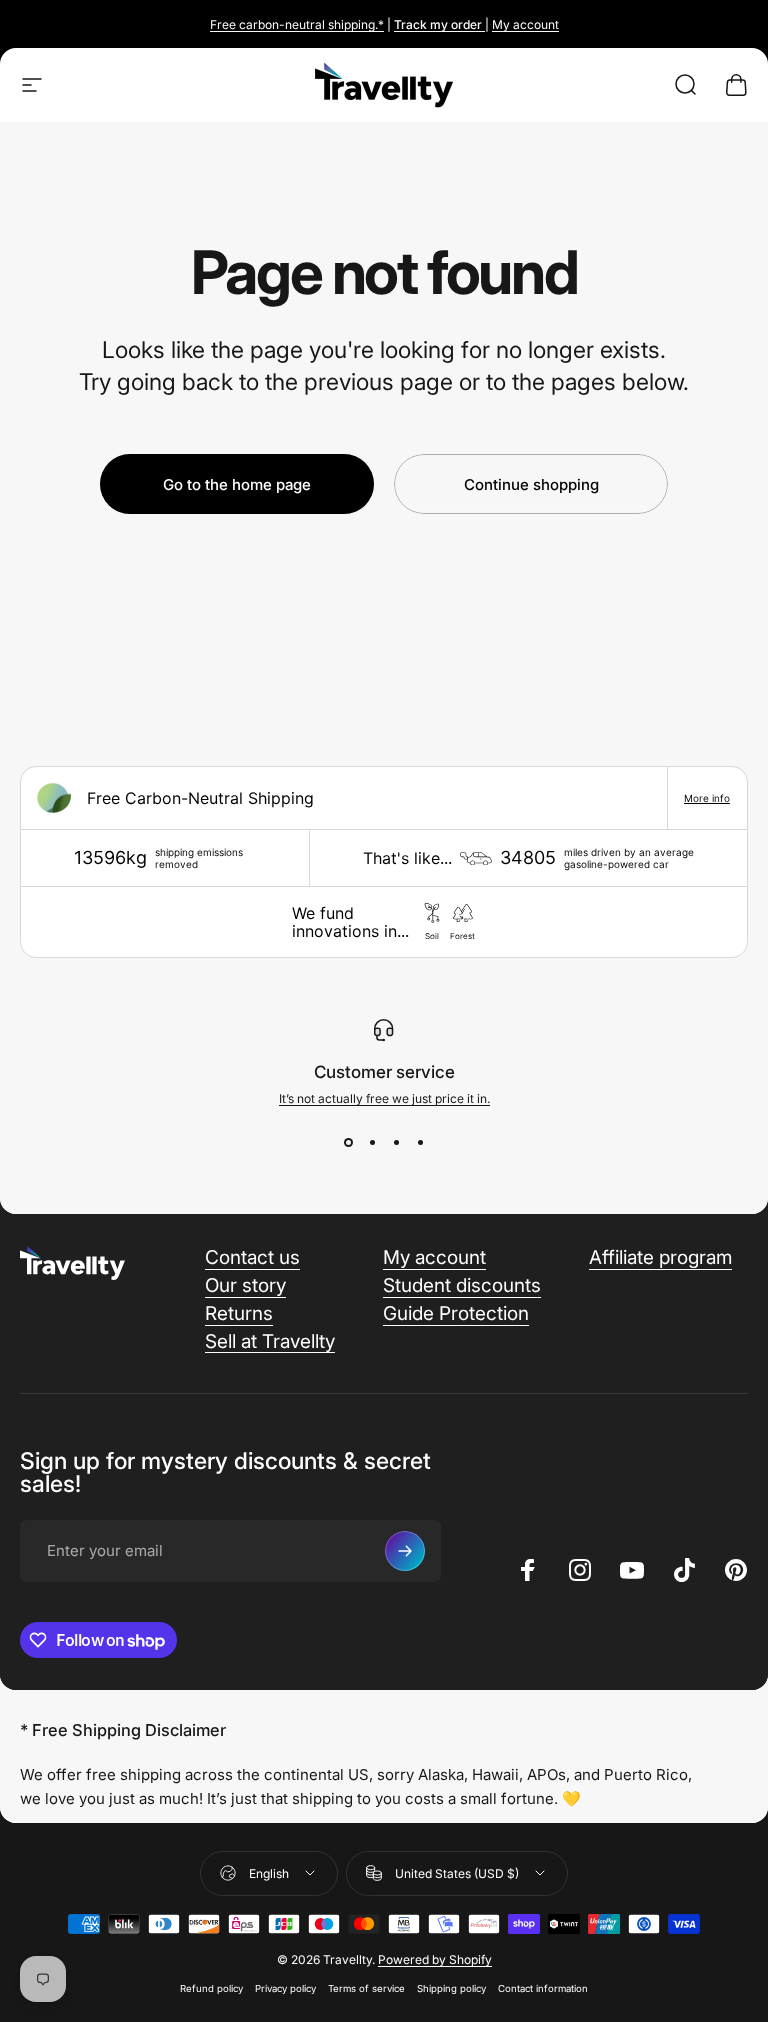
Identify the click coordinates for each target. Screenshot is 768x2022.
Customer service (384, 1072)
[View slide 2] (372, 1142)
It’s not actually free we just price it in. (384, 1098)
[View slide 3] (396, 1142)
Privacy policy (285, 1988)
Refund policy (211, 1988)
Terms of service (366, 1988)
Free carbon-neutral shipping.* (297, 24)
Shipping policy (451, 1988)
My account (525, 24)
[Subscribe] (405, 1551)
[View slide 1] (348, 1142)
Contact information (543, 1988)
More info (707, 798)
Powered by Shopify (435, 1959)
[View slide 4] (420, 1142)
